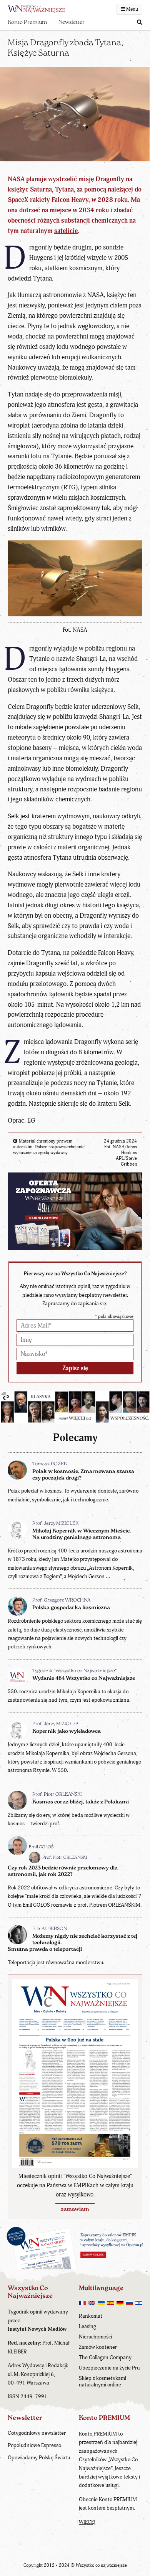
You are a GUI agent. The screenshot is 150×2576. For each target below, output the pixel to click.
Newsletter (72, 22)
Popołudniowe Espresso (34, 2445)
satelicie (66, 231)
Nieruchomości (95, 2337)
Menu (132, 9)
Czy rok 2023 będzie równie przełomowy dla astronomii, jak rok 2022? (63, 1871)
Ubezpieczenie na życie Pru (109, 2368)
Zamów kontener (98, 2347)
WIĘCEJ (87, 2522)
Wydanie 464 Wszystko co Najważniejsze (84, 1679)
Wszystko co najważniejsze (101, 2565)
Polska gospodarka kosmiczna (71, 1608)
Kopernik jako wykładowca (67, 1731)
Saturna (41, 189)
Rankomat (91, 2316)
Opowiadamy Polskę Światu (39, 2458)
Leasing (87, 2326)
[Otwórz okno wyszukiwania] (140, 23)
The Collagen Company (105, 2357)
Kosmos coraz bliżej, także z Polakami (81, 1802)
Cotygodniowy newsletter (37, 2433)
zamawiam (75, 2209)
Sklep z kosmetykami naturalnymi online (102, 2381)
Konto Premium (27, 22)
